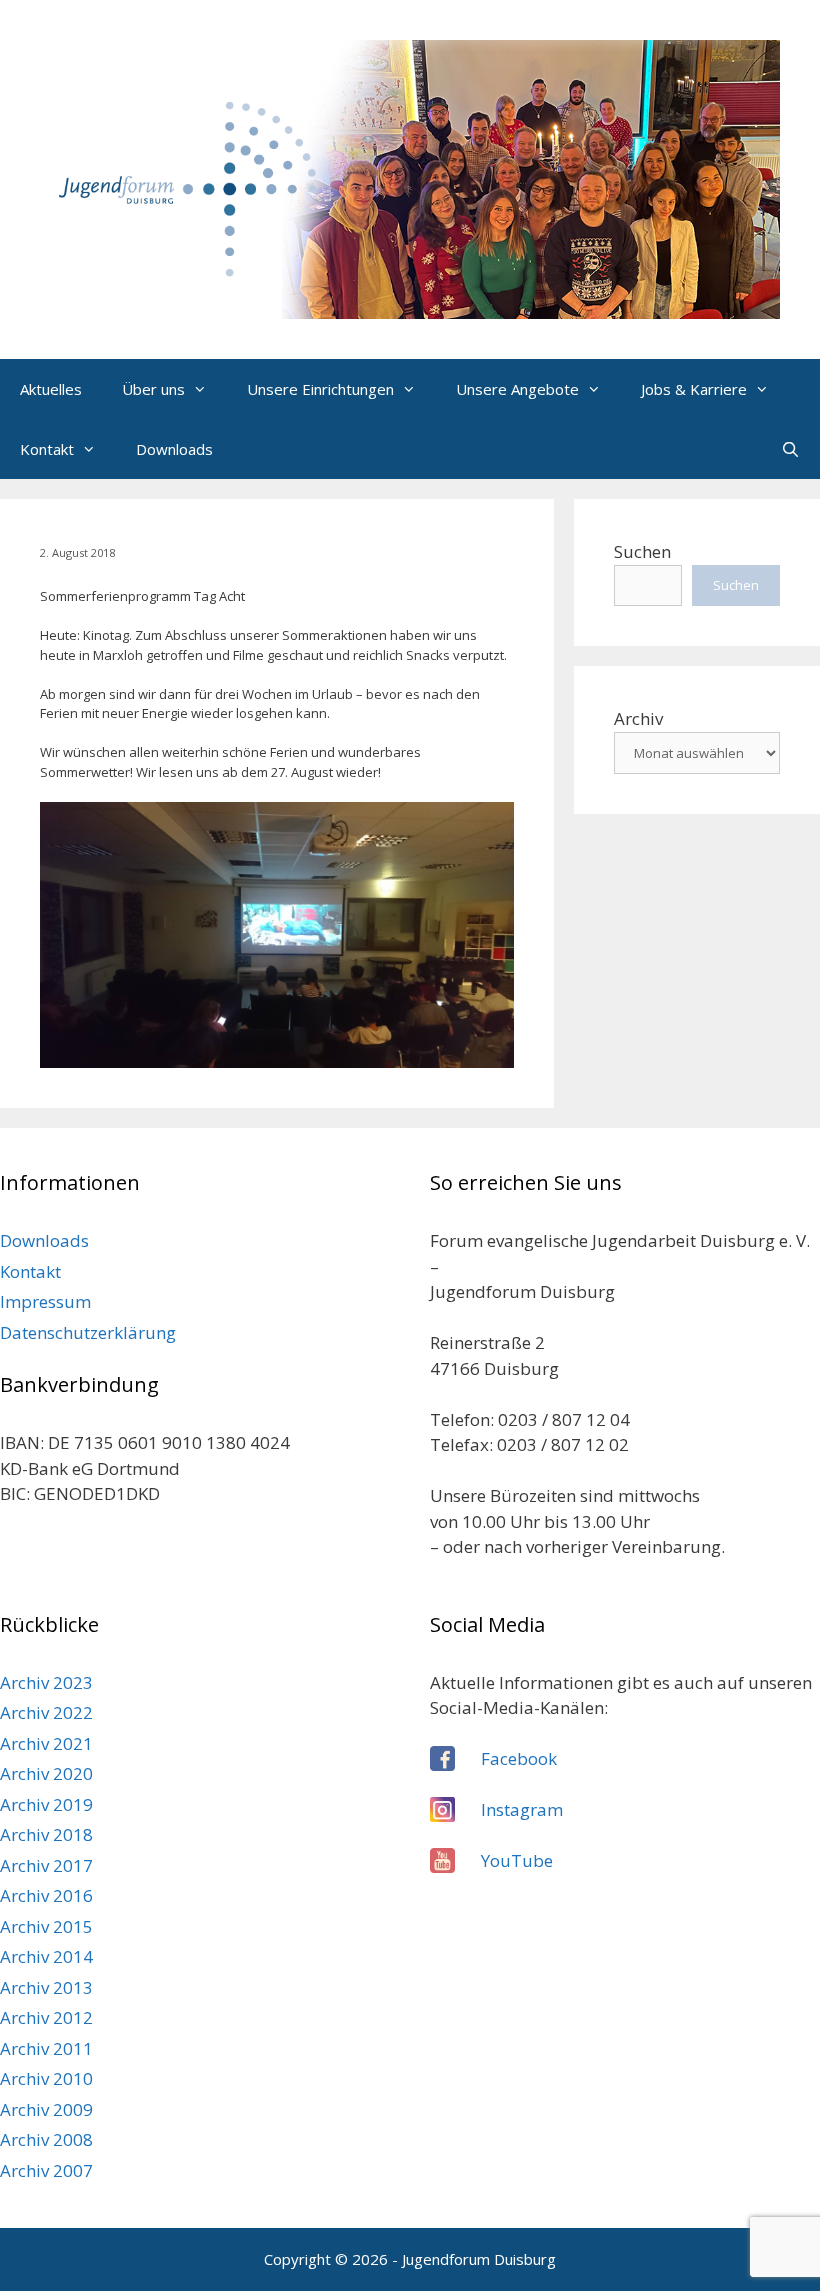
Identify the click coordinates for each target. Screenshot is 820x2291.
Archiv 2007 (46, 2170)
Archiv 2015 (46, 1926)
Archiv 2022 (46, 1712)
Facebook (519, 1758)
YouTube (517, 1860)
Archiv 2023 (46, 1682)
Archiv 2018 (46, 1834)
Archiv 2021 (46, 1743)
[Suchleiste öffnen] (790, 449)
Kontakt (47, 449)
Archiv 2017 (46, 1865)
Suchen (642, 551)
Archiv (638, 718)
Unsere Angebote (517, 389)
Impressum (45, 1301)
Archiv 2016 (46, 1895)
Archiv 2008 (46, 2139)
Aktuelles (51, 389)
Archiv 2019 (46, 1804)
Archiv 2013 (46, 1987)
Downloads (174, 449)
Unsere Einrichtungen (320, 389)
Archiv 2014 (46, 1956)
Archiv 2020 (46, 1773)
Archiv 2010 (46, 2078)
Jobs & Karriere (694, 389)
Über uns (153, 389)
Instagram (522, 1809)
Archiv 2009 (46, 2109)
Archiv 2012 (46, 2017)
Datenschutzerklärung (88, 1332)
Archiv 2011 (46, 2048)
